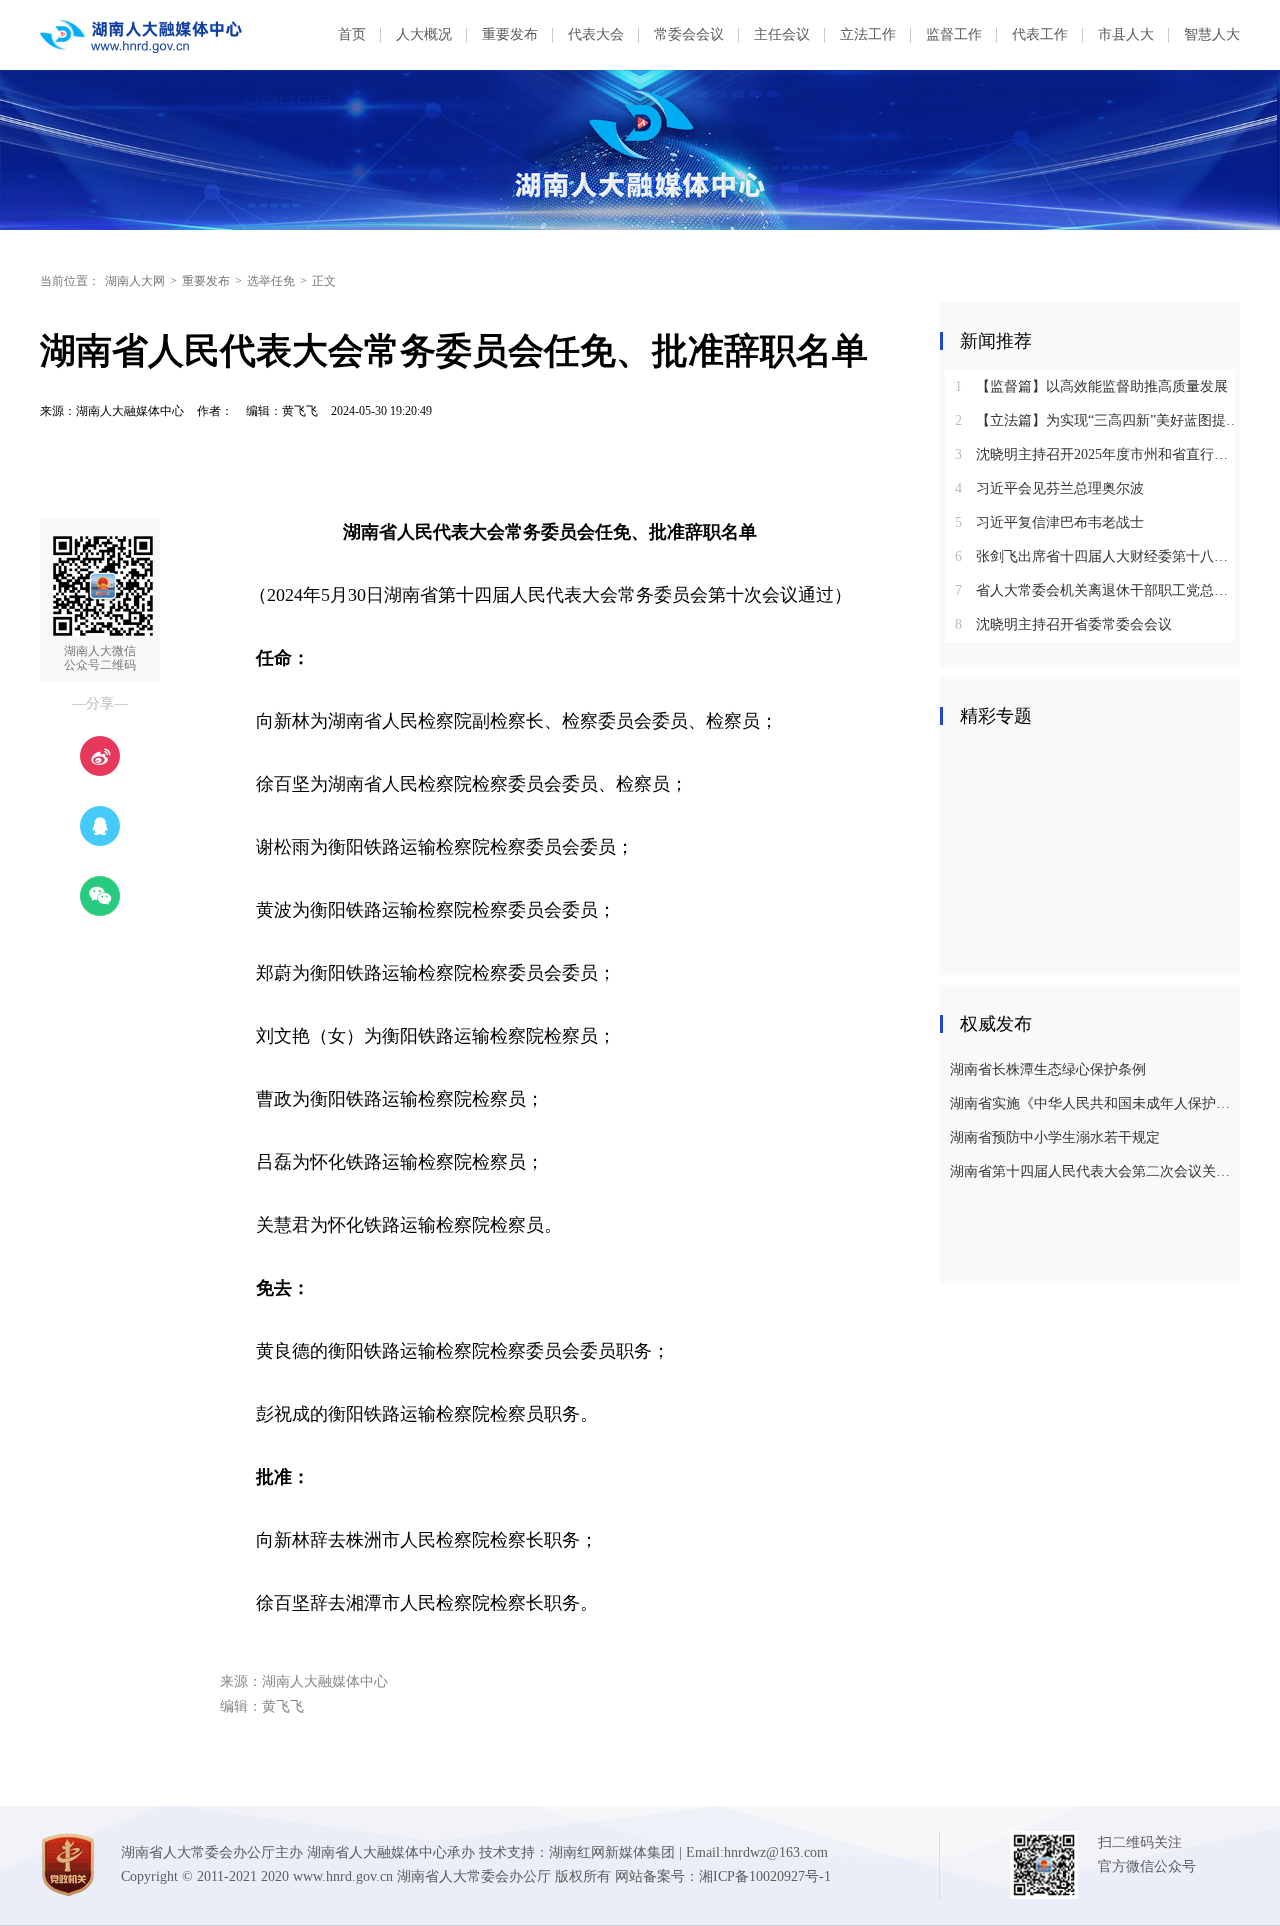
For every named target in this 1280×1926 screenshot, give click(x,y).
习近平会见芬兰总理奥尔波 (1049, 488)
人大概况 (424, 34)
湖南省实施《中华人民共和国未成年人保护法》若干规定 (1092, 1103)
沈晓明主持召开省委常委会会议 (1063, 624)
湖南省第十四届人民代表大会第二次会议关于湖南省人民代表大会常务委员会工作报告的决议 (1092, 1171)
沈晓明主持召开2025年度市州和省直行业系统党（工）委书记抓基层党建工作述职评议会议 (1097, 454)
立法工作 (868, 34)
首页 (352, 34)
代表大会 (596, 34)
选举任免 (271, 281)
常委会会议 (689, 34)
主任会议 (782, 34)
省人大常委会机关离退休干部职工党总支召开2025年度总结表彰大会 (1097, 590)
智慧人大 (1212, 34)
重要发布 (510, 34)
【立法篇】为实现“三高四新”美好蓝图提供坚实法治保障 (1097, 420)
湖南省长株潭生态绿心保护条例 (1048, 1069)
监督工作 (954, 34)
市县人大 (1126, 34)
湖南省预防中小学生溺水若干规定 (1055, 1137)
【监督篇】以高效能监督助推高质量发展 (1091, 386)
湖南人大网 (135, 281)
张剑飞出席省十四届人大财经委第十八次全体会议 (1097, 556)
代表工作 (1040, 34)
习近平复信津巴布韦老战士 (1049, 522)
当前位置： (70, 281)
